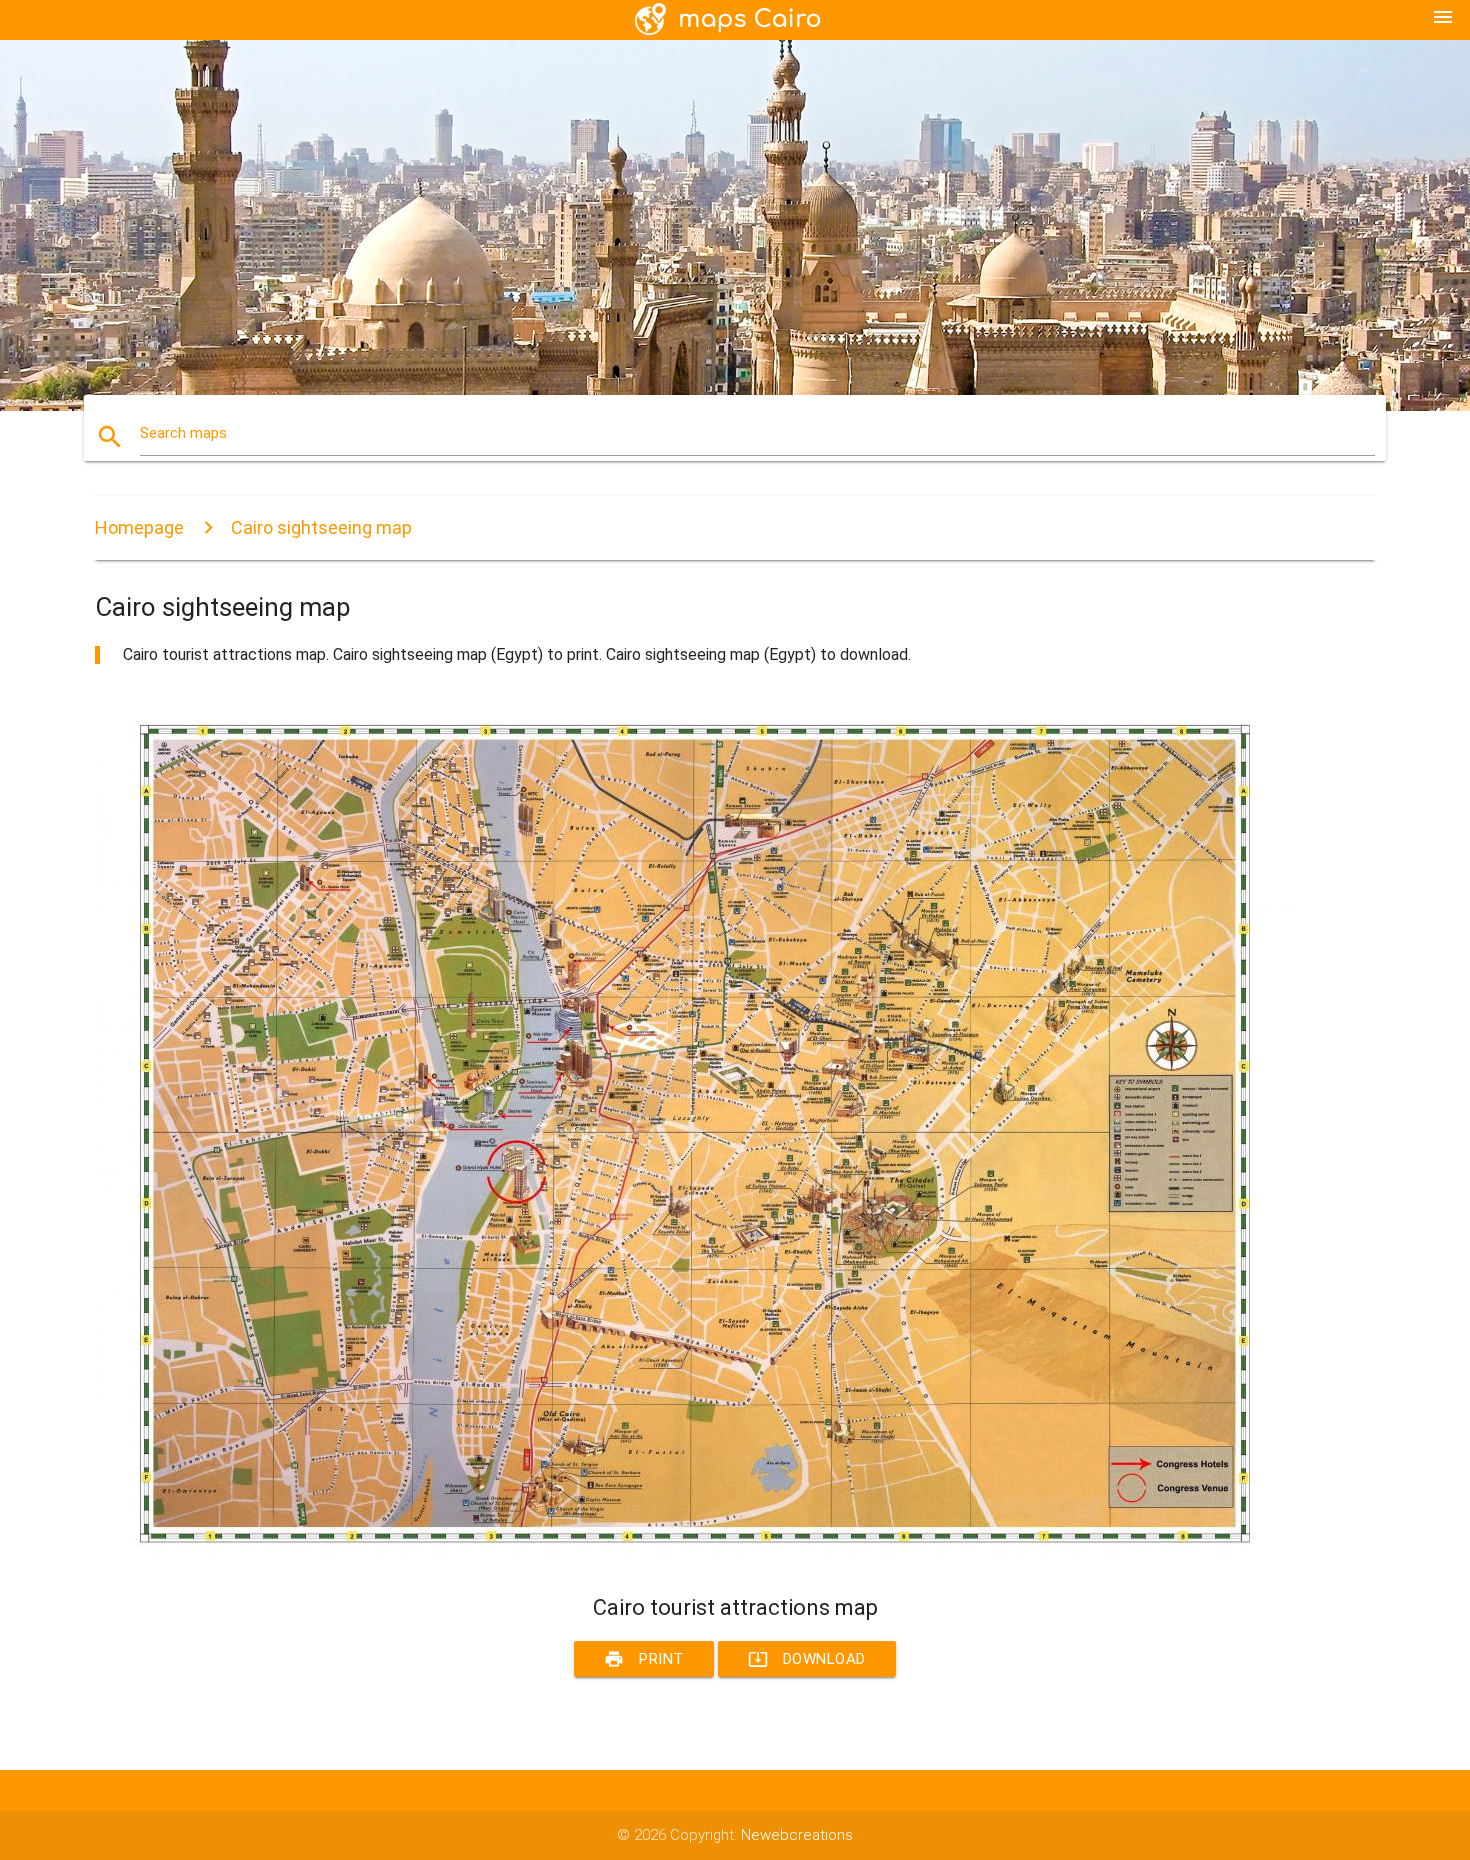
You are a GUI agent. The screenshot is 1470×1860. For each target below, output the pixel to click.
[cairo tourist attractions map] (695, 1557)
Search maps (183, 433)
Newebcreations (797, 1835)
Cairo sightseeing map (321, 527)
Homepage (139, 527)
